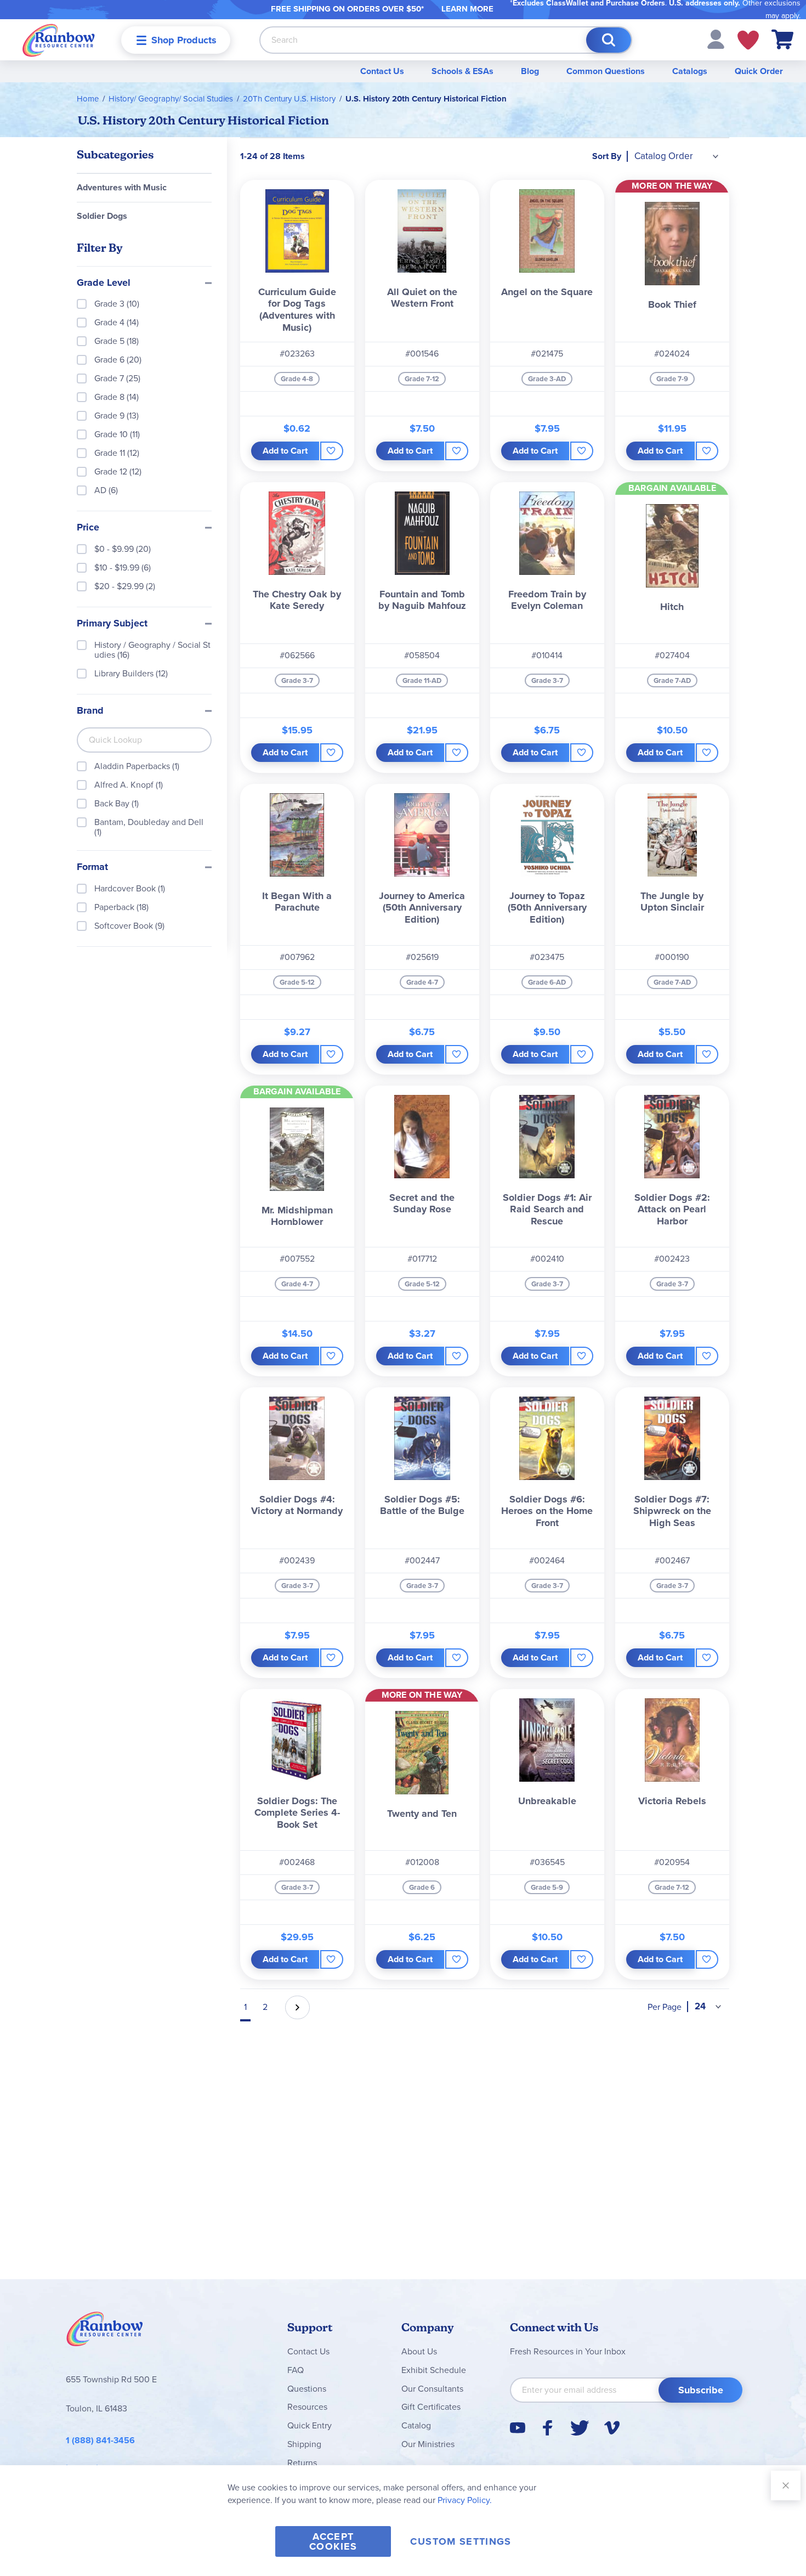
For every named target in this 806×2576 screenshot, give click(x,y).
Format (92, 867)
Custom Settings (461, 2541)
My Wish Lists (748, 40)
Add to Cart (285, 451)
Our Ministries (428, 2444)
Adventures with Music (122, 187)
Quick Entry (310, 2425)
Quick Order (759, 71)
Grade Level (104, 283)
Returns (302, 2463)
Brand (90, 711)
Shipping (304, 2444)
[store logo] (59, 40)
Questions (307, 2389)
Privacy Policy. (465, 2500)
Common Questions (606, 71)
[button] (716, 39)
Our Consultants (432, 2389)
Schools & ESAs (462, 71)
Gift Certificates (431, 2407)
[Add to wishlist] (331, 451)
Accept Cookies (333, 2541)
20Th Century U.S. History (289, 99)
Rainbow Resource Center (105, 2332)
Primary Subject (112, 624)
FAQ (296, 2370)
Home (88, 99)
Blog (530, 71)
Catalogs (690, 71)
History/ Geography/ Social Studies (171, 99)
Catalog (416, 2425)
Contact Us (382, 71)
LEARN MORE (467, 9)
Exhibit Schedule (434, 2370)
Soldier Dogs (102, 216)
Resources (307, 2407)
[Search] (609, 40)
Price (88, 528)
